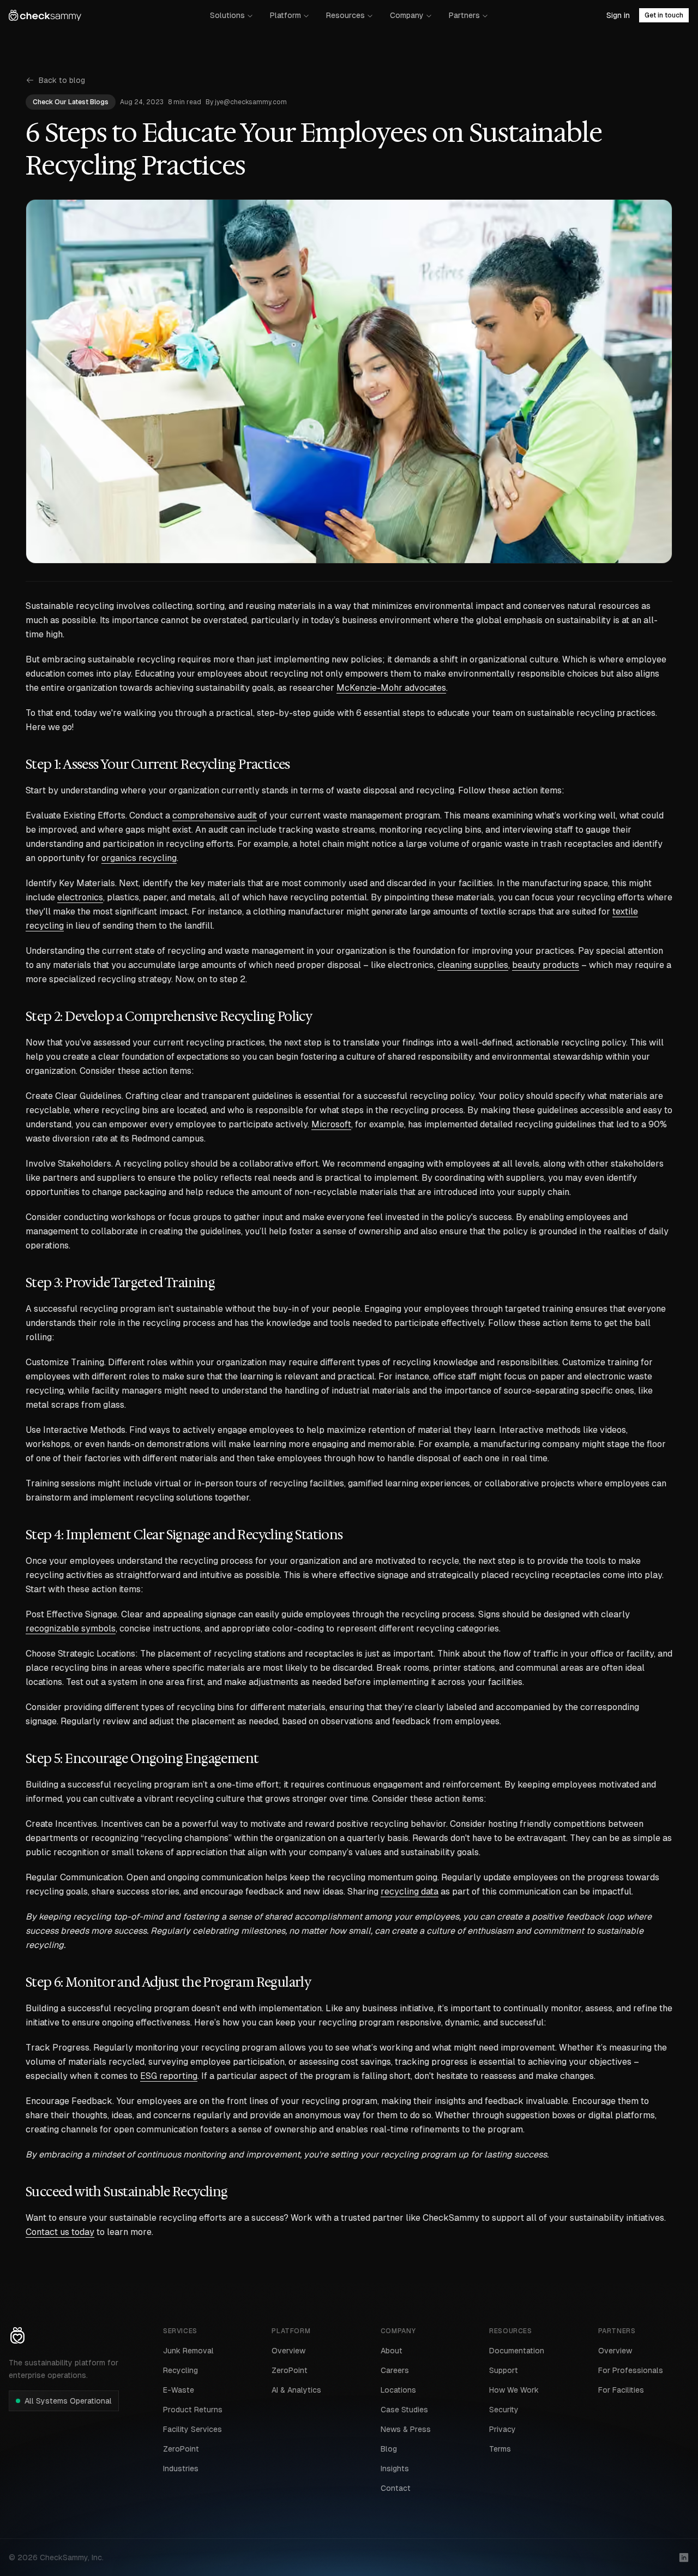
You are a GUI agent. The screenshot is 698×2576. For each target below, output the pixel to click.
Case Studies (404, 2410)
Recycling (180, 2370)
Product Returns (193, 2410)
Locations (398, 2390)
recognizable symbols (71, 1628)
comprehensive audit (215, 815)
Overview (288, 2351)
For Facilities (621, 2390)
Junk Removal (188, 2351)
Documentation (517, 2351)
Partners (464, 15)
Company (407, 15)
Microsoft (331, 1124)
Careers (395, 2370)
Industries (181, 2469)
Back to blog (62, 80)
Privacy (503, 2429)
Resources (345, 15)
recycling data (410, 1891)
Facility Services (192, 2429)
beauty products (546, 965)
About (392, 2351)
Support (504, 2370)
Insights (395, 2469)
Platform (285, 15)
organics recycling (139, 858)
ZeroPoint (181, 2449)
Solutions (227, 15)
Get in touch (664, 15)
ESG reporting (169, 2076)
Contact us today (60, 2232)
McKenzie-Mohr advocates (391, 688)
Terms (500, 2449)
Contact (396, 2488)
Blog (389, 2449)
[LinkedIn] (684, 2557)
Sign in (618, 15)
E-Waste (179, 2390)
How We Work (514, 2390)
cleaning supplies (473, 965)
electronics (80, 897)
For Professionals (631, 2370)
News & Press (406, 2429)
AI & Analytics (296, 2390)
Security (504, 2410)
